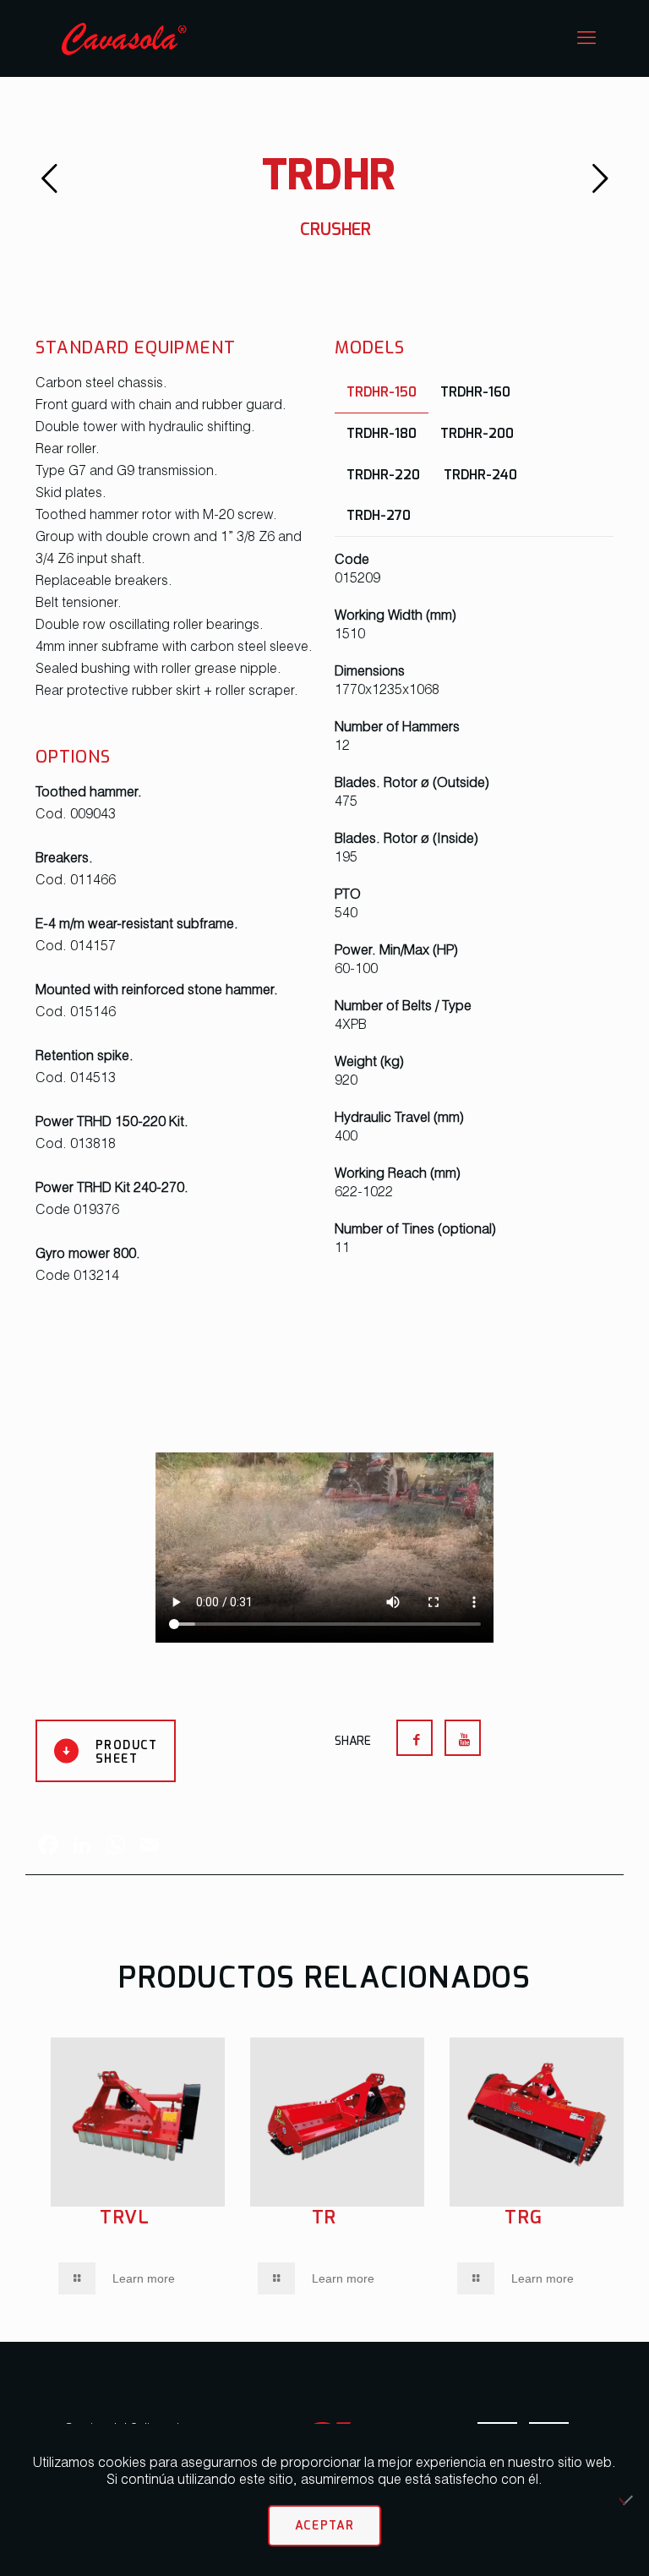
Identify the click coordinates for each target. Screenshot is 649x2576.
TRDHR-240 (480, 474)
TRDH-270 (379, 515)
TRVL (125, 2217)
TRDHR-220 (383, 474)
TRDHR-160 (475, 391)
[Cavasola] (124, 38)
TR (325, 2217)
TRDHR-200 (477, 433)
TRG (524, 2217)
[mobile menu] (586, 38)
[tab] (382, 392)
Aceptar (325, 2525)
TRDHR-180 (382, 433)
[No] (628, 2500)
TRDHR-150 (382, 391)
